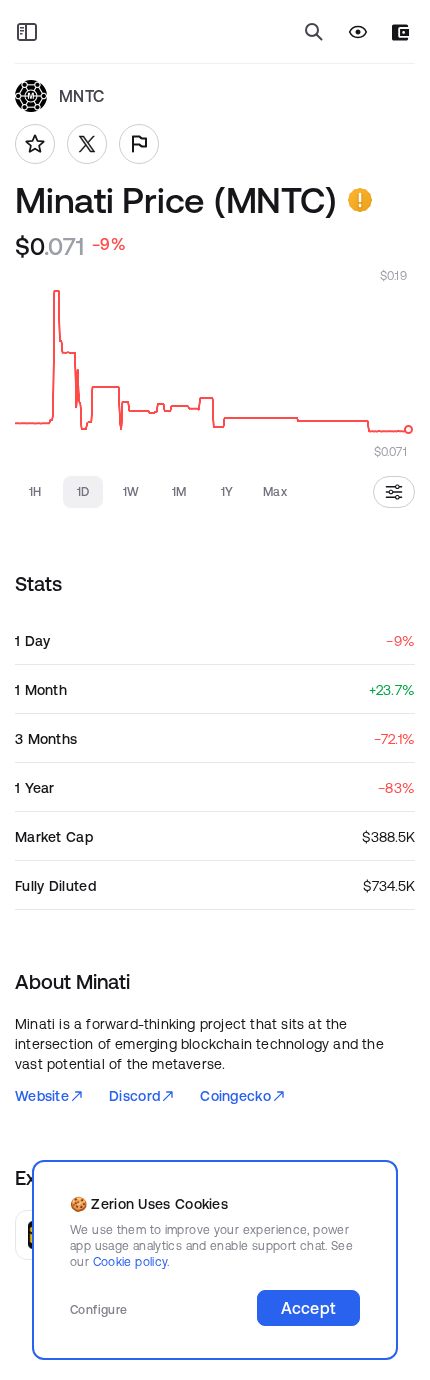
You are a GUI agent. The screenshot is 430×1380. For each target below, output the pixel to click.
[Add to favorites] (35, 144)
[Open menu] (27, 32)
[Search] (314, 32)
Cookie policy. (131, 1261)
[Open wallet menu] (400, 32)
